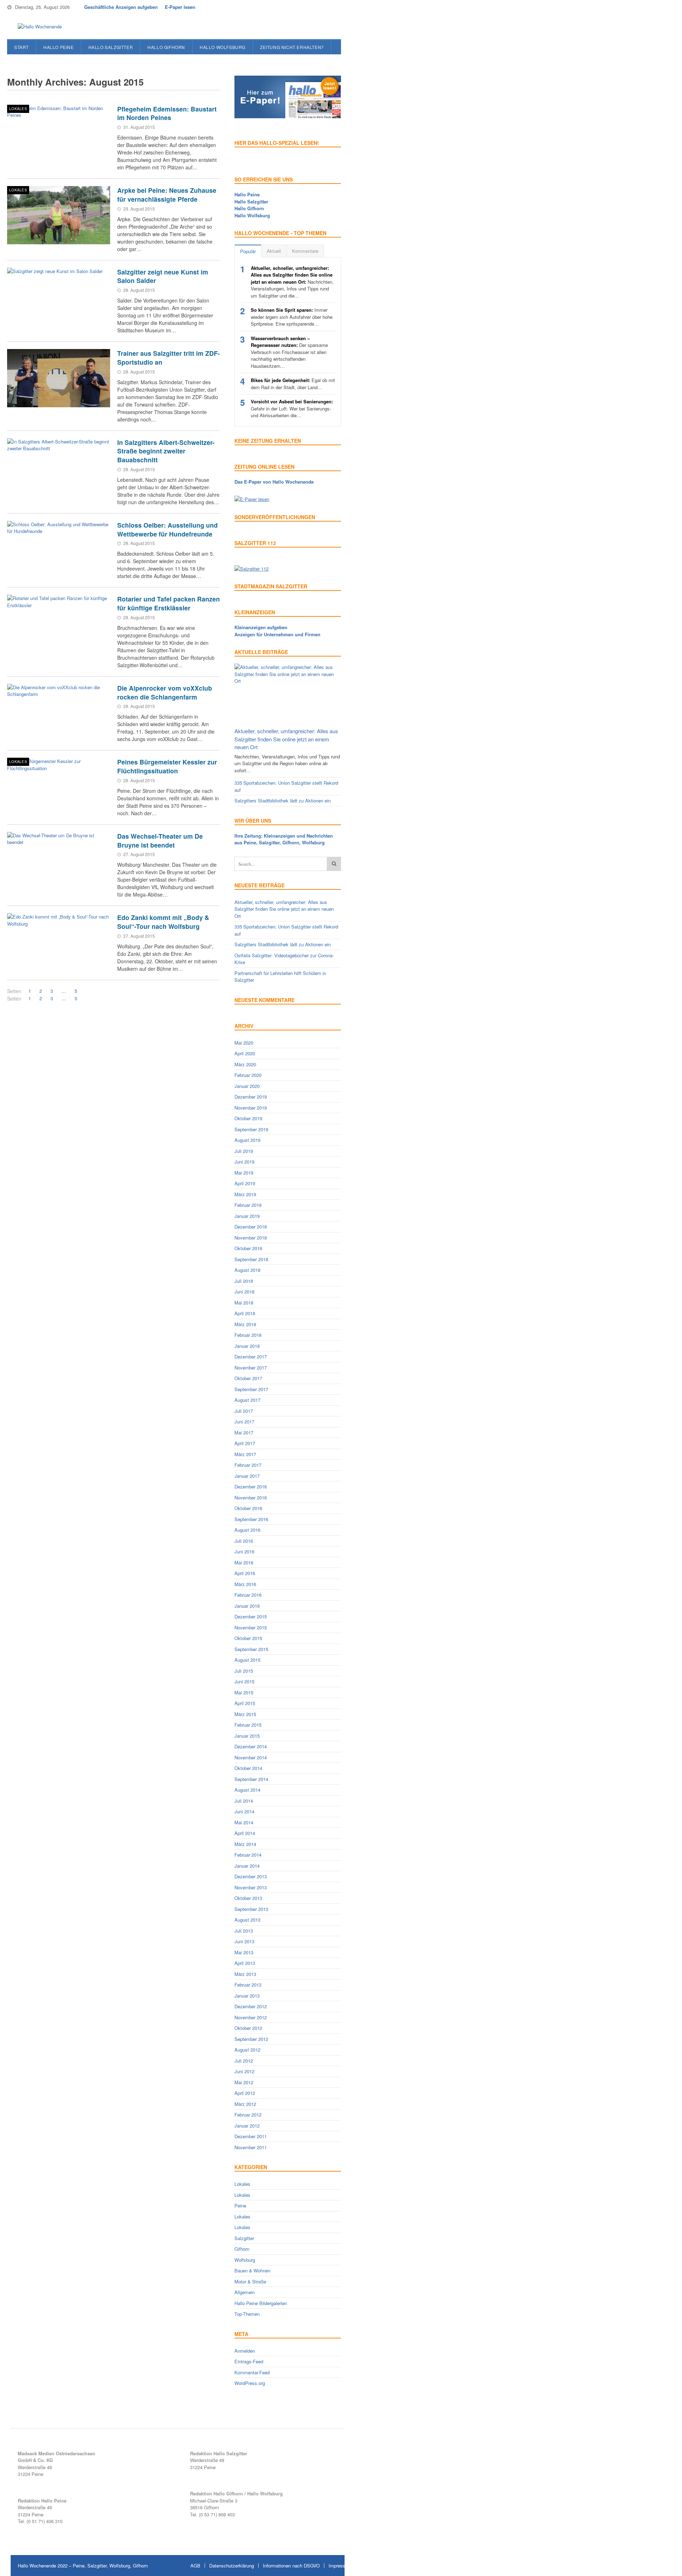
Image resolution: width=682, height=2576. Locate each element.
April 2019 (245, 1183)
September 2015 (251, 1649)
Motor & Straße (250, 2281)
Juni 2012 (244, 2071)
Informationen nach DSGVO (291, 2566)
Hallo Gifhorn (166, 47)
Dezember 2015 (251, 1616)
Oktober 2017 (248, 1378)
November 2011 (251, 2147)
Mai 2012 (244, 2082)
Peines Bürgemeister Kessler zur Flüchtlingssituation (167, 766)
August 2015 (247, 1660)
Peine (240, 2205)
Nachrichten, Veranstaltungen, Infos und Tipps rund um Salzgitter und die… (292, 282)
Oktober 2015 (248, 1638)
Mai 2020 (244, 1043)
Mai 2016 (244, 1562)
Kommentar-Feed (252, 2372)
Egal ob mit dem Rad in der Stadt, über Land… (293, 384)
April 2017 (245, 1443)
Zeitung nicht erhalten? (292, 47)
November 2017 (251, 1368)
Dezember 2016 (251, 1486)
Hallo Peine (59, 47)
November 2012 (251, 2017)
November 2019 (251, 1108)
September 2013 (251, 1909)
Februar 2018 (248, 1335)
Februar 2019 (248, 1205)
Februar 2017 (248, 1465)
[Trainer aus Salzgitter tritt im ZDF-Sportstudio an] (59, 378)
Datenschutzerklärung (232, 2566)
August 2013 (247, 1920)
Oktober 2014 (248, 1768)
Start (21, 47)
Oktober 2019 (248, 1118)
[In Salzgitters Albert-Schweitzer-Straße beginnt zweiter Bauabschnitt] (59, 467)
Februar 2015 (248, 1725)
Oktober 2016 (248, 1508)
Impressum (340, 2566)
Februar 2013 (248, 1985)
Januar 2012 (247, 2126)
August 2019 (247, 1140)
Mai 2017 (244, 1433)
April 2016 (245, 1573)
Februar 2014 (248, 1855)
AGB (195, 2566)
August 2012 (247, 2050)
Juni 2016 (244, 1551)
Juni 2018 (244, 1292)
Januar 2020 (247, 1086)
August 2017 (247, 1400)
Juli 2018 (244, 1281)
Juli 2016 (244, 1541)
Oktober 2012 (248, 2028)
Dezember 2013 (251, 1876)
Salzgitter (244, 2238)
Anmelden (245, 2351)
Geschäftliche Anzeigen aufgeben (121, 7)
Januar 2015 (247, 1736)
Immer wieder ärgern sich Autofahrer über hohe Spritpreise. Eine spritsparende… (292, 317)
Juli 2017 (244, 1411)
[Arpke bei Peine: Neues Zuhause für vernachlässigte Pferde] (59, 215)
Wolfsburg (245, 2260)
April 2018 (245, 1313)
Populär (248, 251)
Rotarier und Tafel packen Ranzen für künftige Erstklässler (169, 603)
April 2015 (245, 1703)
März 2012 (245, 2104)
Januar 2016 (247, 1606)
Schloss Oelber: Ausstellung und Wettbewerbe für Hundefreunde (167, 529)
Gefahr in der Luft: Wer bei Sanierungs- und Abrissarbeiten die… (292, 408)
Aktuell (274, 251)
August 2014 (247, 1790)
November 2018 (251, 1238)
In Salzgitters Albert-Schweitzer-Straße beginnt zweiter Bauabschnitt (166, 451)
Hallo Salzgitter (111, 47)
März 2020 (245, 1064)
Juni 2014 (244, 1811)
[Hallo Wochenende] (37, 27)
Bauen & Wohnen (252, 2270)
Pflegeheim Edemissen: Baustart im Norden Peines (167, 113)
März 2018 (245, 1324)
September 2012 (251, 2039)
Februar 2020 (248, 1075)
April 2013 (245, 1963)
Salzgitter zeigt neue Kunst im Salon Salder (163, 276)
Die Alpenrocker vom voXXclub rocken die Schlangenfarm (165, 692)
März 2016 (245, 1584)
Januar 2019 (247, 1216)
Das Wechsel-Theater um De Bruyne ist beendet (160, 840)
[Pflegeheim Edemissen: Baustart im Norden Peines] (59, 134)
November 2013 (251, 1887)
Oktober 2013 (248, 1898)
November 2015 (251, 1627)
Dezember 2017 (251, 1357)
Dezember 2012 (251, 2006)
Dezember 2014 (251, 1746)
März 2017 (245, 1454)
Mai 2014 (244, 1822)
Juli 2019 (244, 1151)
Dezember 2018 (251, 1227)
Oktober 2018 (248, 1248)
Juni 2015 (244, 1681)
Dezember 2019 (251, 1097)
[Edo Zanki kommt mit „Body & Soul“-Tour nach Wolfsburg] (59, 942)
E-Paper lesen (180, 7)
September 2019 (251, 1129)
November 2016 (251, 1497)
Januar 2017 (247, 1476)
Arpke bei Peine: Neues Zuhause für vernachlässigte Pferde (167, 195)
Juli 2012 (244, 2061)
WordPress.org (250, 2383)
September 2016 (251, 1519)
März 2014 (245, 1844)
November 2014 (251, 1757)
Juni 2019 (244, 1162)
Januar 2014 (247, 1866)
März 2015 (245, 1714)
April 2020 (245, 1053)
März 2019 (245, 1194)
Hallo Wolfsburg (223, 47)
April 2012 (245, 2093)
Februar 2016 (248, 1595)
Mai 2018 (244, 1303)
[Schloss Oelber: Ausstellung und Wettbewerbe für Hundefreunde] (59, 550)
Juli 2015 (244, 1671)
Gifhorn (242, 2249)
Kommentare (305, 251)
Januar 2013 (247, 1996)
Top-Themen (247, 2314)
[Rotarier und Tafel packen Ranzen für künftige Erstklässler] (59, 624)
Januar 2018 (247, 1346)
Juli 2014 (244, 1801)
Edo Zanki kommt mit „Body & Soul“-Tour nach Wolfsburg (163, 922)
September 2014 (251, 1779)
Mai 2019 (244, 1173)
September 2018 (251, 1259)
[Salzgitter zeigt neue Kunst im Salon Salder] (59, 297)
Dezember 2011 (251, 2136)
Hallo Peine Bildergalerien (261, 2303)
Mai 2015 (244, 1692)
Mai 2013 (244, 1952)
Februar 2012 (248, 2115)
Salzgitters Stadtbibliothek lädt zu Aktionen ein (283, 800)
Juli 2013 (244, 1931)
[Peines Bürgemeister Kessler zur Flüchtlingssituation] (59, 787)
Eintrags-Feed (249, 2361)
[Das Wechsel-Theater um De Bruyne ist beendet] (59, 861)
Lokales (18, 109)
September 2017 (251, 1389)
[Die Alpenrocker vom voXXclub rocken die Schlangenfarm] (59, 713)
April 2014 (245, 1833)
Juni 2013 (244, 1941)
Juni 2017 (244, 1422)
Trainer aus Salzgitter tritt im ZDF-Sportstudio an (169, 358)
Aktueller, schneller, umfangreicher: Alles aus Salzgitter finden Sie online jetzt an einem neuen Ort (286, 739)
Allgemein (245, 2292)
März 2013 (245, 1974)
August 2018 (247, 1270)
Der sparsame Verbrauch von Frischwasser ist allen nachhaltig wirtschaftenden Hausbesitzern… (289, 352)
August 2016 (247, 1530)
